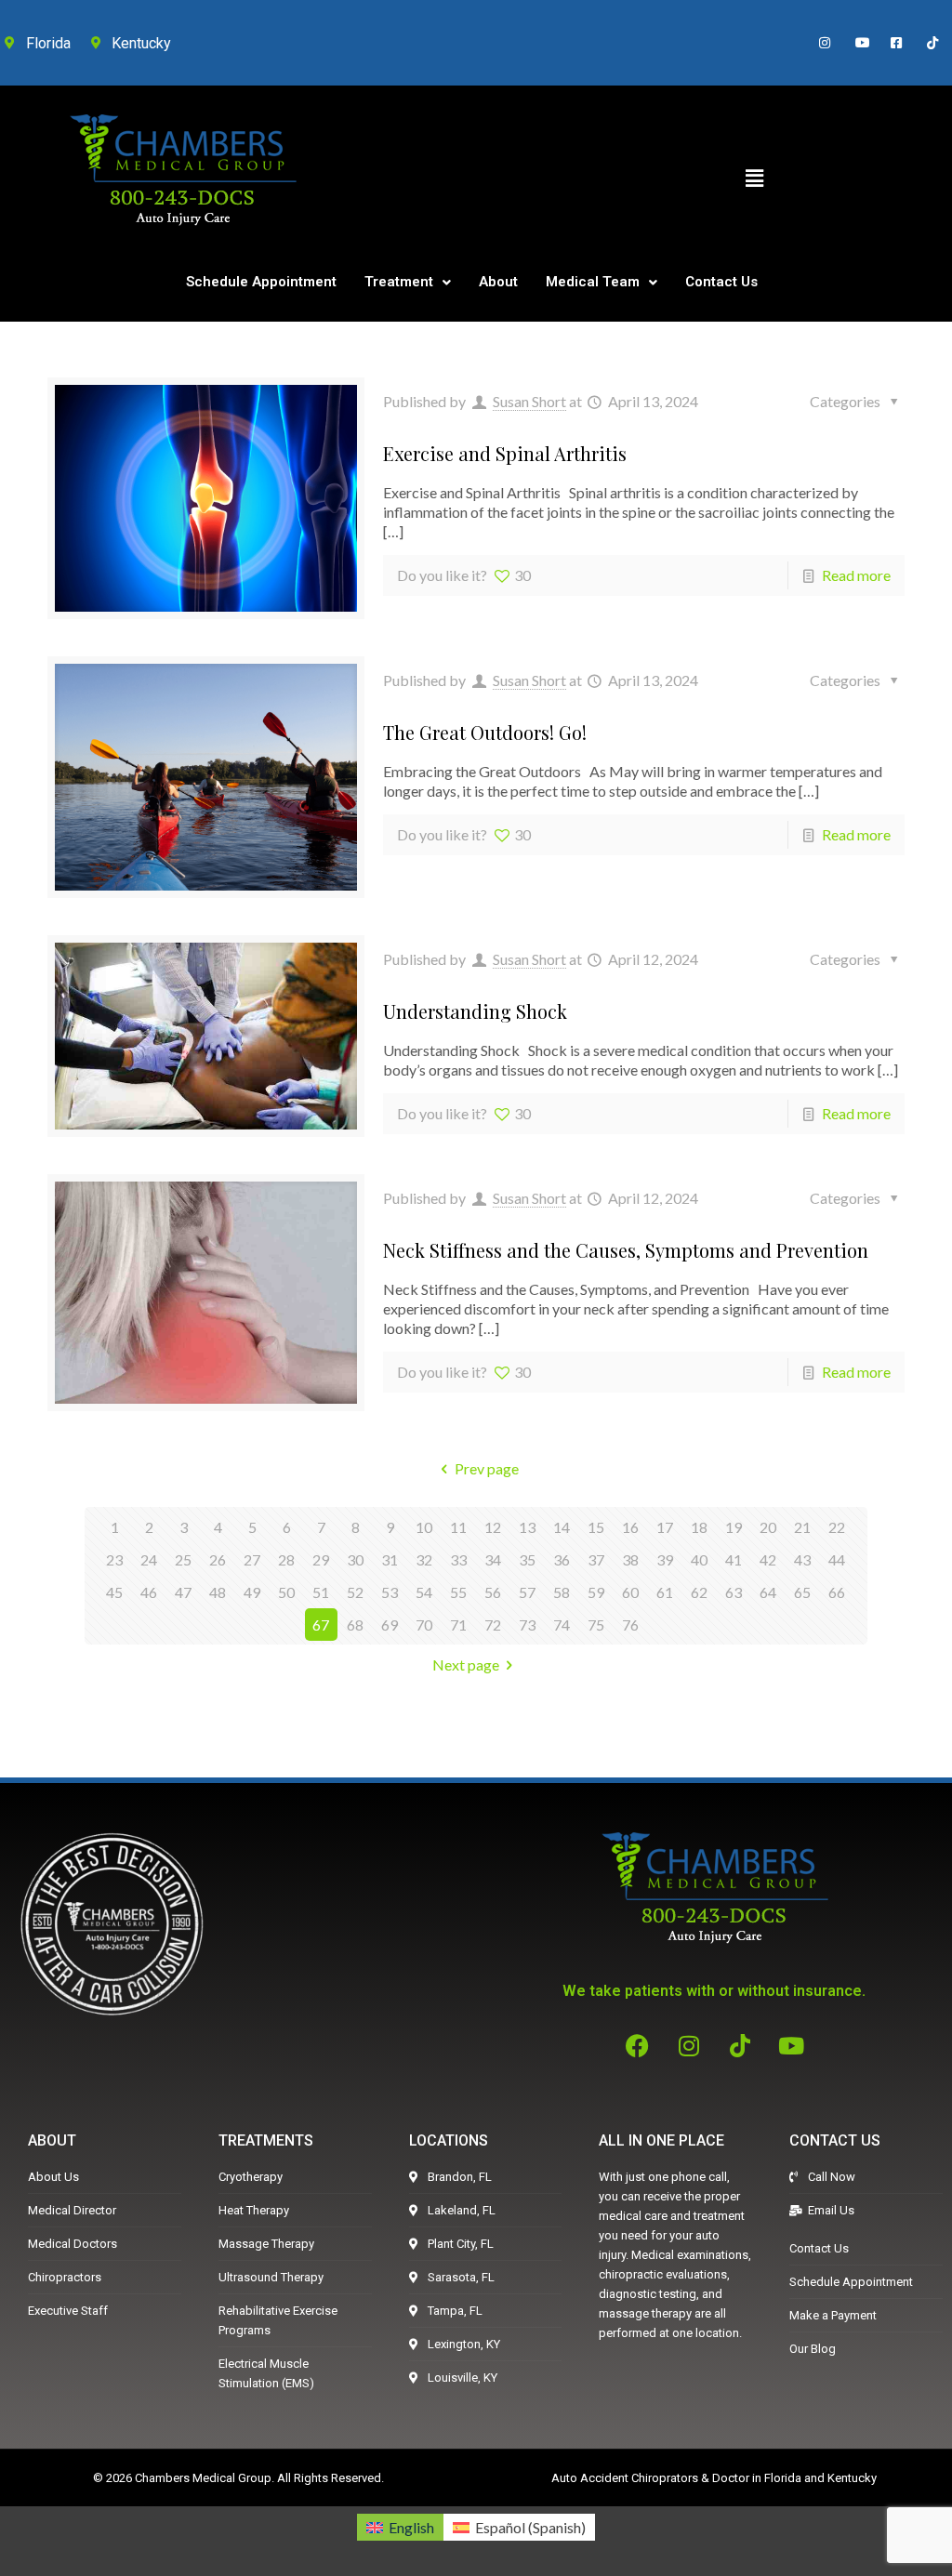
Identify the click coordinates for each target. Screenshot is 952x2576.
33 (458, 1559)
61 (665, 1592)
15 (596, 1527)
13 (527, 1527)
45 (114, 1592)
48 (218, 1592)
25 (183, 1559)
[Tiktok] (740, 2045)
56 (493, 1592)
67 (321, 1625)
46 (149, 1592)
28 (286, 1559)
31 (390, 1559)
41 (734, 1559)
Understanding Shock (475, 1011)
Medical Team (593, 282)
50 (286, 1592)
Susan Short (529, 401)
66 (837, 1592)
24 (149, 1559)
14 (562, 1527)
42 (768, 1559)
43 (802, 1559)
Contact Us (721, 282)
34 (493, 1559)
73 (527, 1625)
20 (768, 1527)
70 (424, 1625)
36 (562, 1559)
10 (424, 1527)
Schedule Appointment (261, 282)
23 (114, 1559)
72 (493, 1625)
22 (837, 1527)
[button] (754, 178)
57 (527, 1592)
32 (424, 1559)
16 (630, 1527)
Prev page (486, 1468)
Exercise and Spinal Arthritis (505, 453)
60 (630, 1592)
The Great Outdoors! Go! (485, 732)
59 (596, 1592)
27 (252, 1559)
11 (458, 1527)
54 (424, 1592)
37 (596, 1559)
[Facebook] (638, 2045)
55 (458, 1592)
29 (321, 1559)
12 (493, 1527)
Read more (856, 575)
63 (734, 1592)
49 (252, 1592)
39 (665, 1559)
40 (699, 1559)
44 (837, 1559)
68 (355, 1625)
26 (218, 1559)
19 (734, 1527)
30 (355, 1559)
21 (802, 1527)
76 (630, 1625)
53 (390, 1592)
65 (802, 1592)
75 (596, 1625)
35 (527, 1559)
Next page (466, 1664)
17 (665, 1527)
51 (321, 1592)
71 (458, 1625)
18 (699, 1527)
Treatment (399, 282)
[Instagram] (689, 2045)
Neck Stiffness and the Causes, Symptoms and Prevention (626, 1250)
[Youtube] (791, 2045)
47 (183, 1592)
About (498, 282)
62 (699, 1592)
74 (562, 1625)
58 (562, 1592)
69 (390, 1625)
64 (768, 1592)
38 (630, 1559)
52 (355, 1592)
